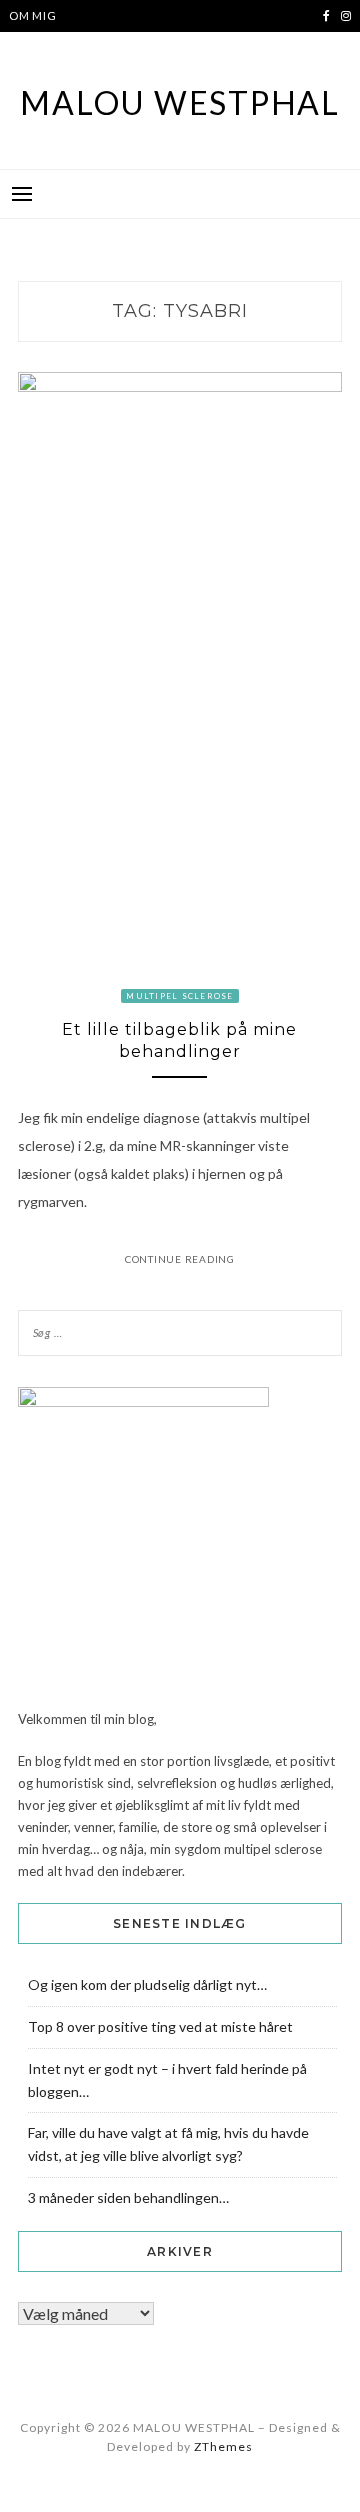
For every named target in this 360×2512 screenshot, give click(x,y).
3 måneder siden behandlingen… (128, 2197)
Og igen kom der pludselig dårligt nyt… (147, 1984)
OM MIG (33, 15)
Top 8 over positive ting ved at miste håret (160, 2026)
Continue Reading (180, 1259)
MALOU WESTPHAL (180, 102)
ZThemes (223, 2446)
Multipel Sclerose (179, 996)
